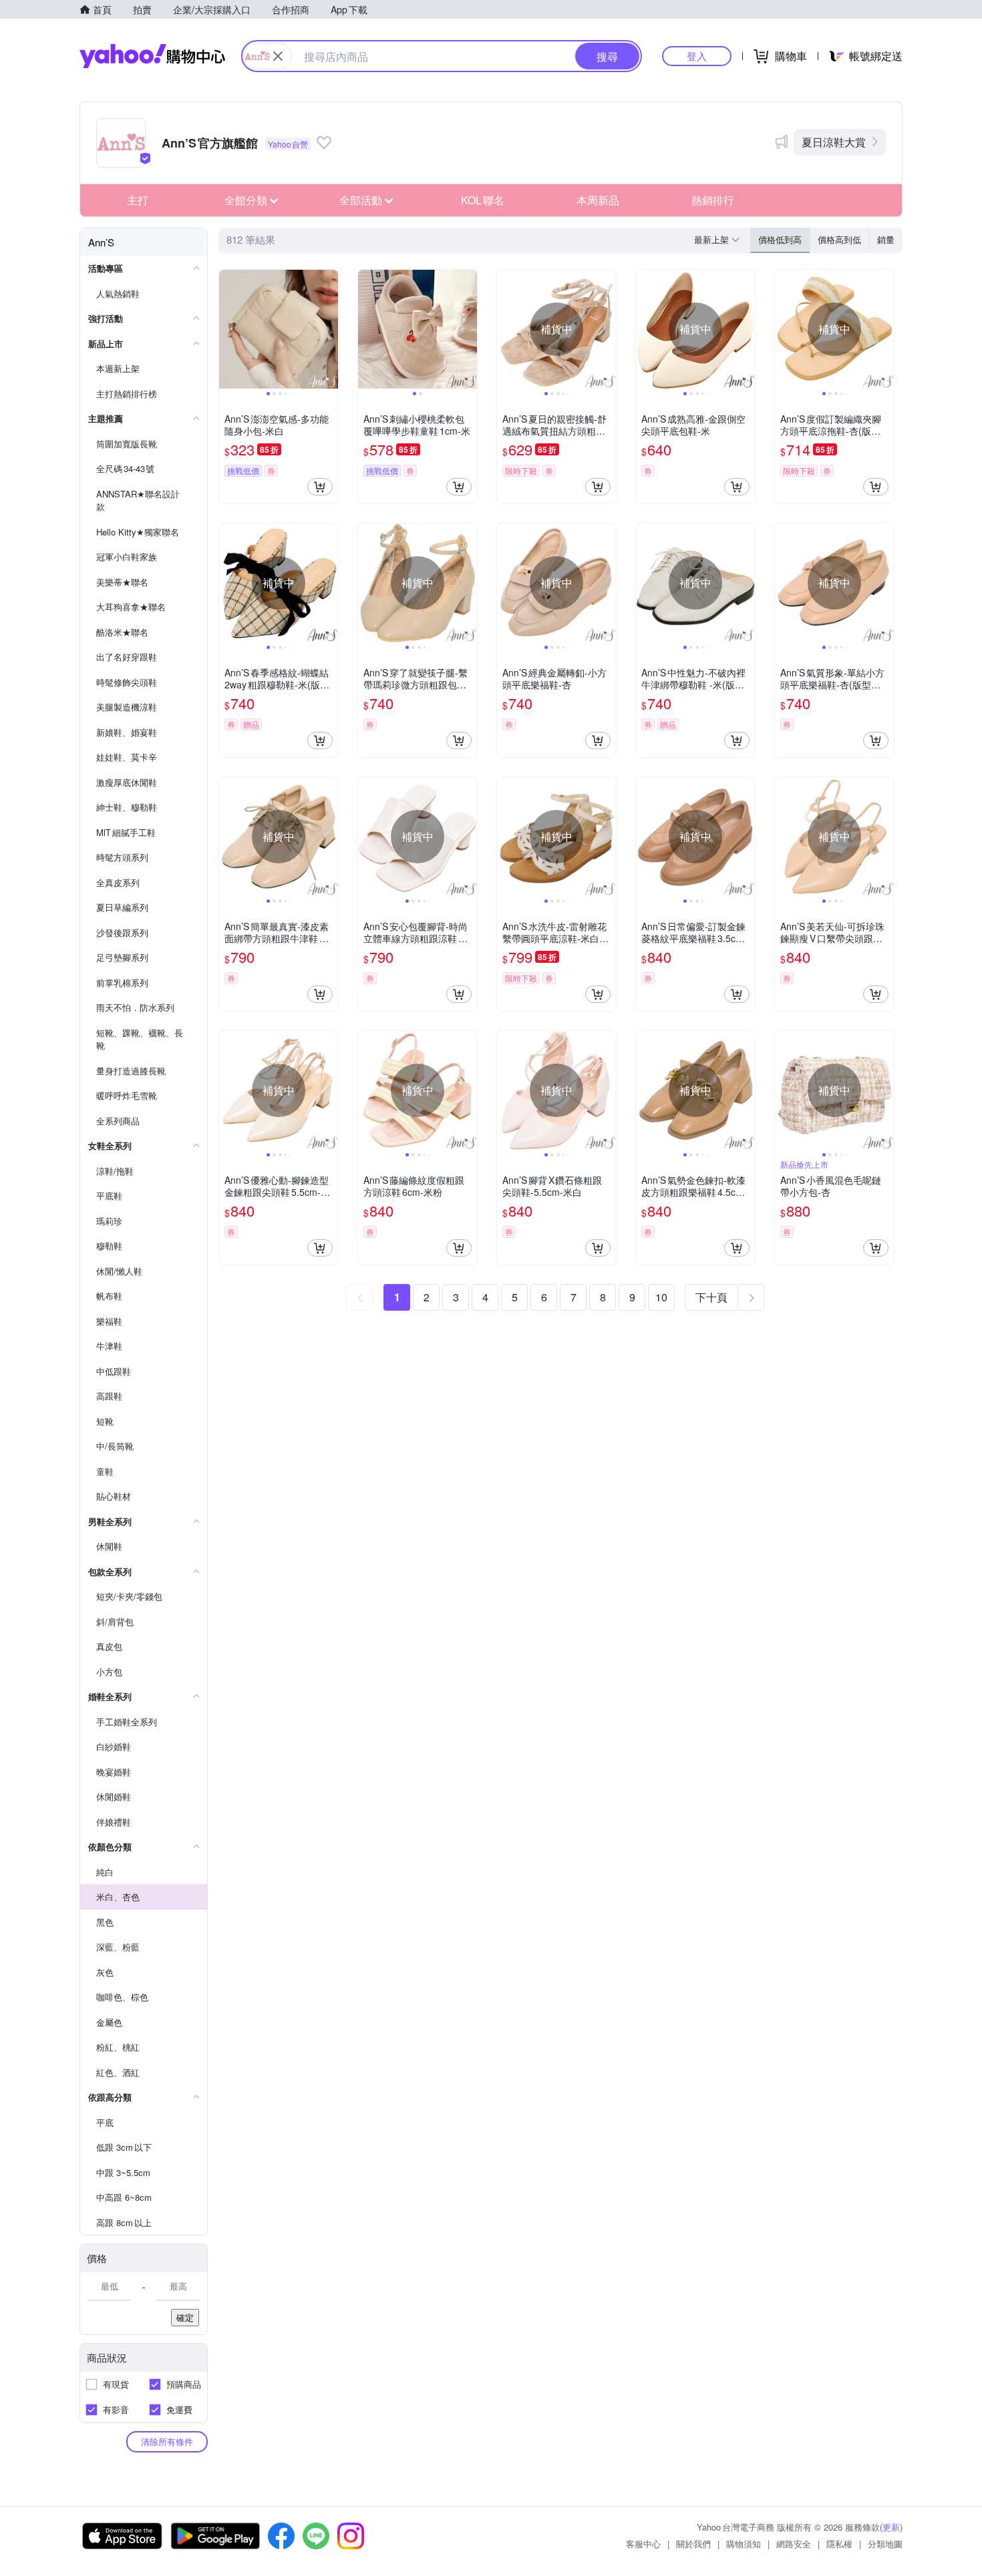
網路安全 (794, 2544)
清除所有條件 (167, 2441)
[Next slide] (329, 329)
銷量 (886, 239)
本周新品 (598, 200)
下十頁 (711, 1297)
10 (661, 1297)
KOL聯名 (483, 200)
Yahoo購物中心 (152, 56)
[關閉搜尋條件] (278, 56)
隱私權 (839, 2544)
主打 (138, 200)
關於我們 (693, 2544)
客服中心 (643, 2544)
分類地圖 (885, 2544)
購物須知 (744, 2544)
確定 (185, 2317)
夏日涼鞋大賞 (834, 142)
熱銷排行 (713, 200)
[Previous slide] (228, 329)
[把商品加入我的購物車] (320, 487)
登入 (697, 56)
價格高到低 (839, 239)
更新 (891, 2527)
